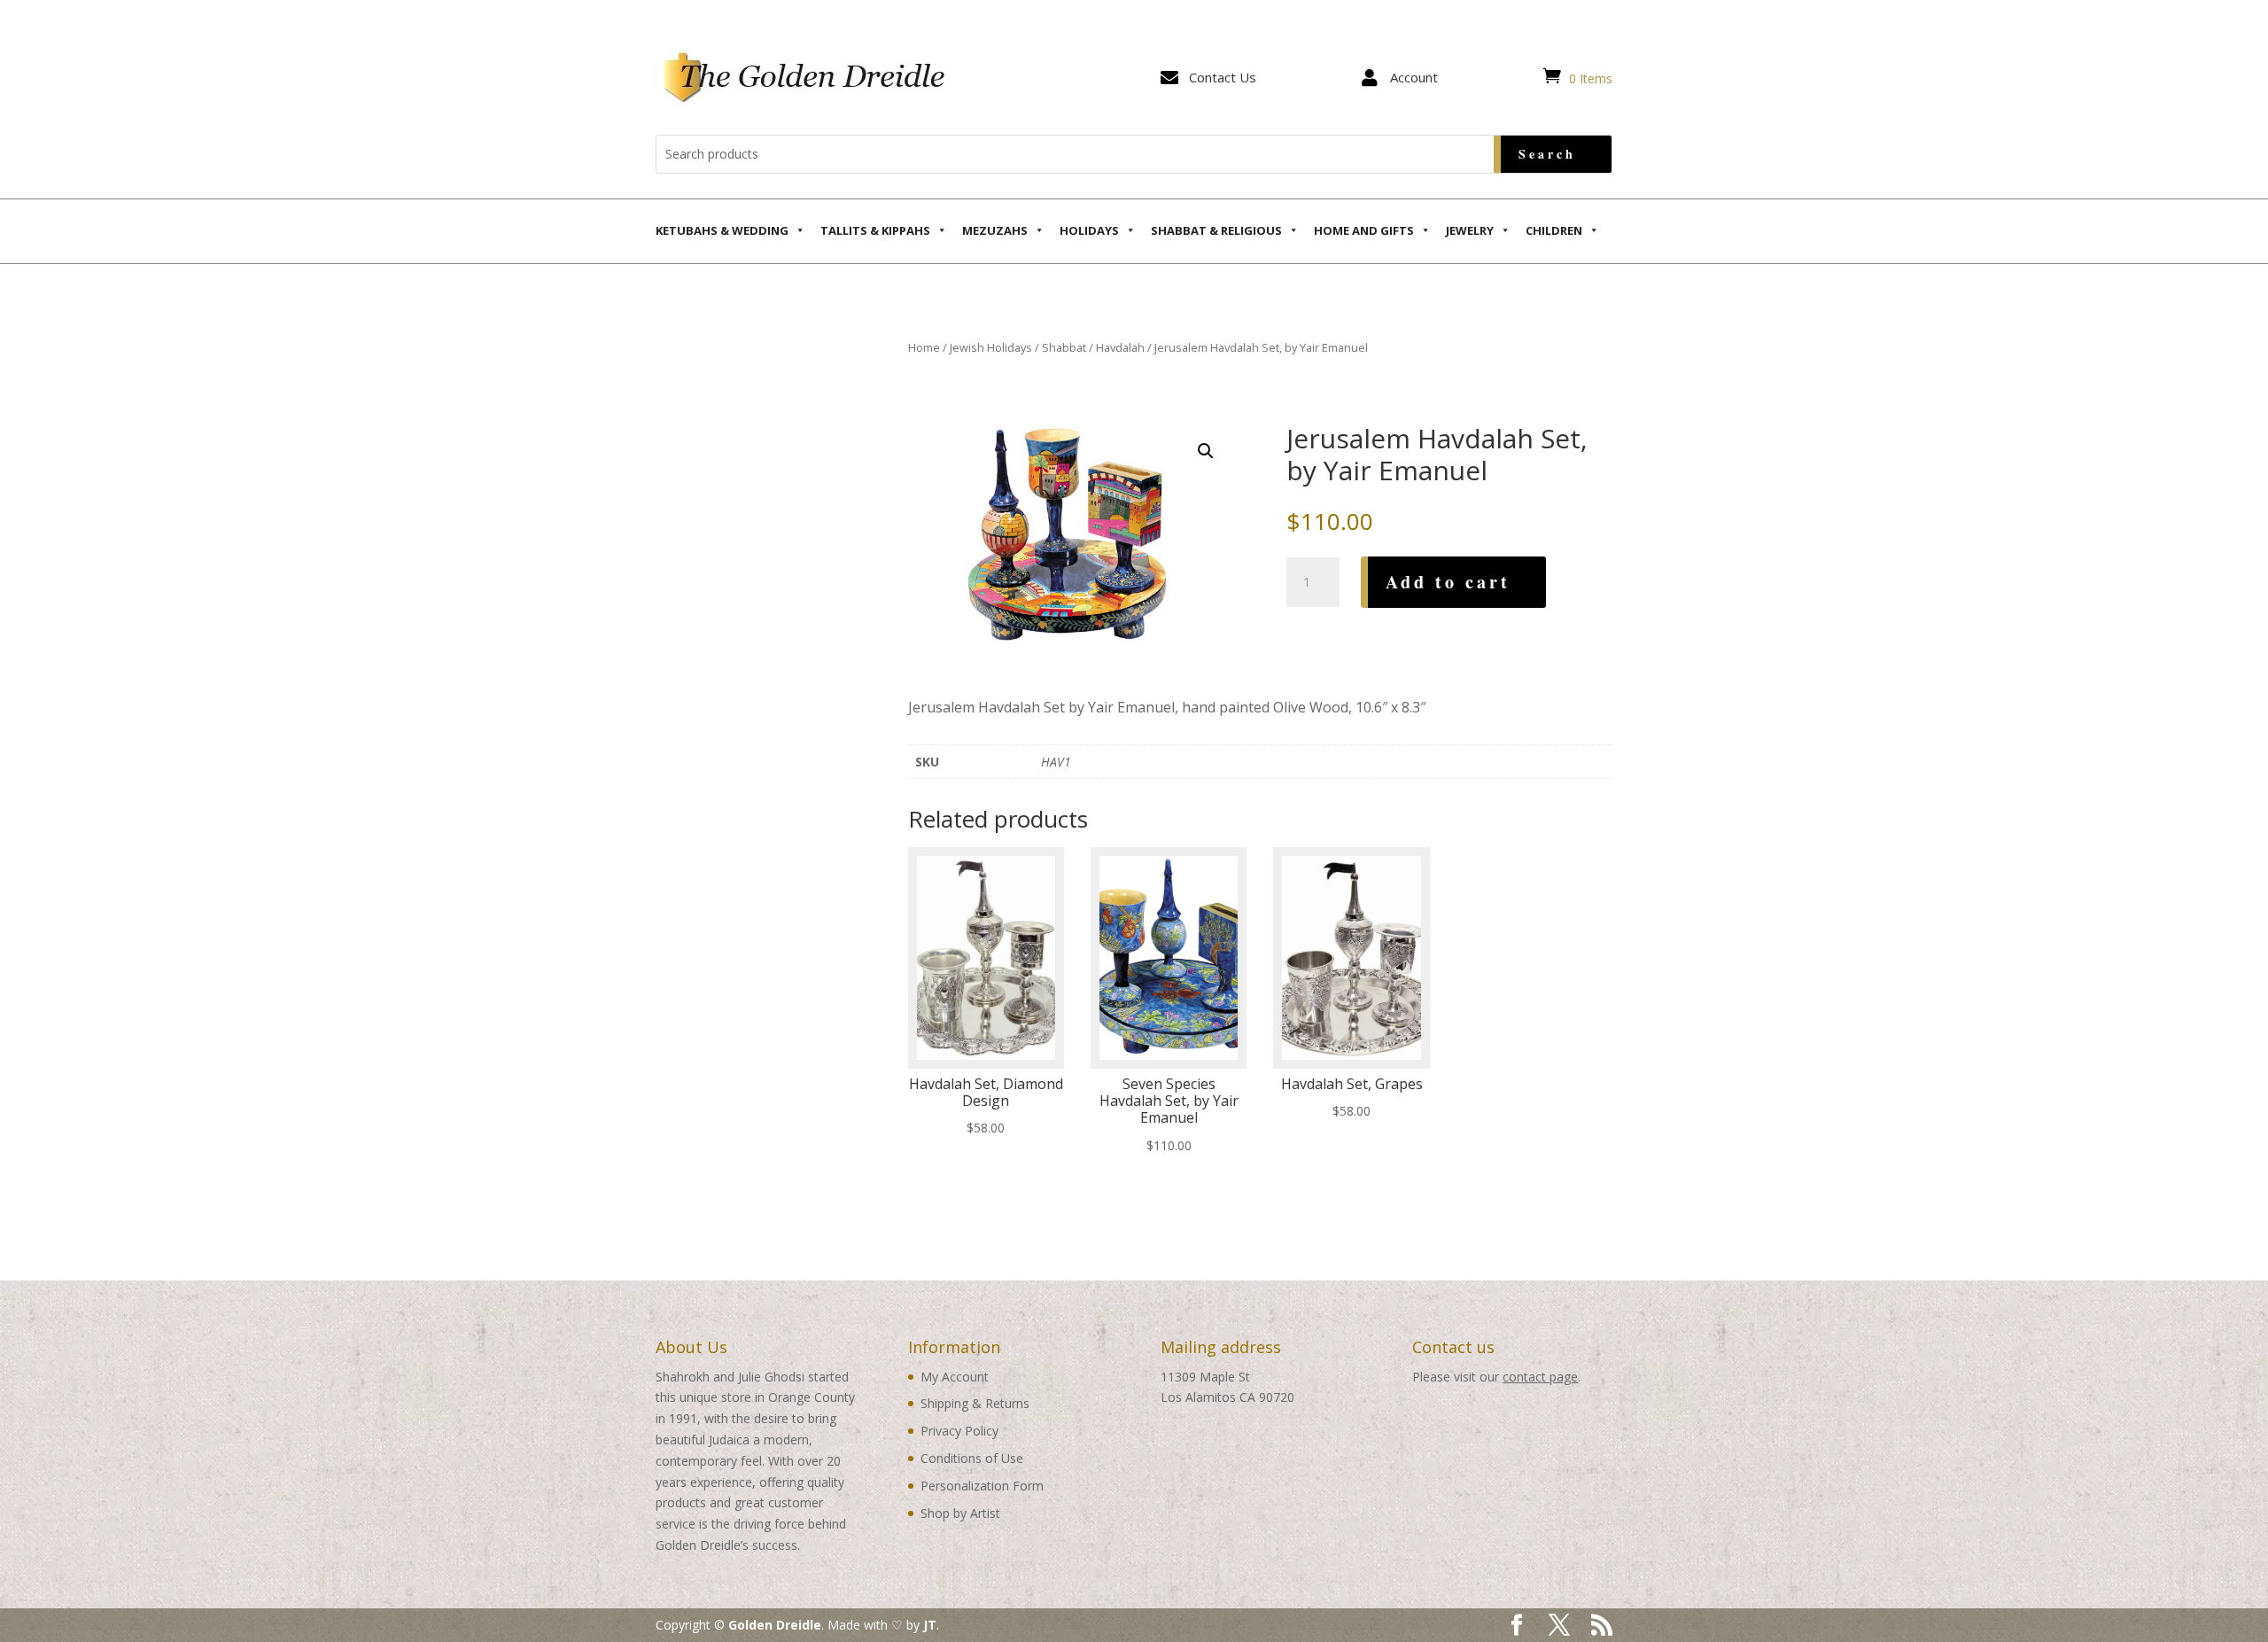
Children (1554, 230)
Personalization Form (982, 1486)
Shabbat (1064, 347)
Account (1414, 77)
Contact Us (1223, 77)
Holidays (1089, 230)
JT (930, 1625)
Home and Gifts (1364, 230)
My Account (955, 1377)
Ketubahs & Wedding (722, 230)
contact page (1540, 1377)
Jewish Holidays (991, 347)
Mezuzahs (995, 230)
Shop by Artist (960, 1513)
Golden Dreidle (775, 1625)
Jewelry (1470, 230)
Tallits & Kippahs (875, 230)
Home (924, 347)
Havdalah (1120, 347)
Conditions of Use (972, 1458)
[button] (1206, 451)
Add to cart (1448, 582)
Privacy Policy (959, 1431)
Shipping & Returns (975, 1403)
